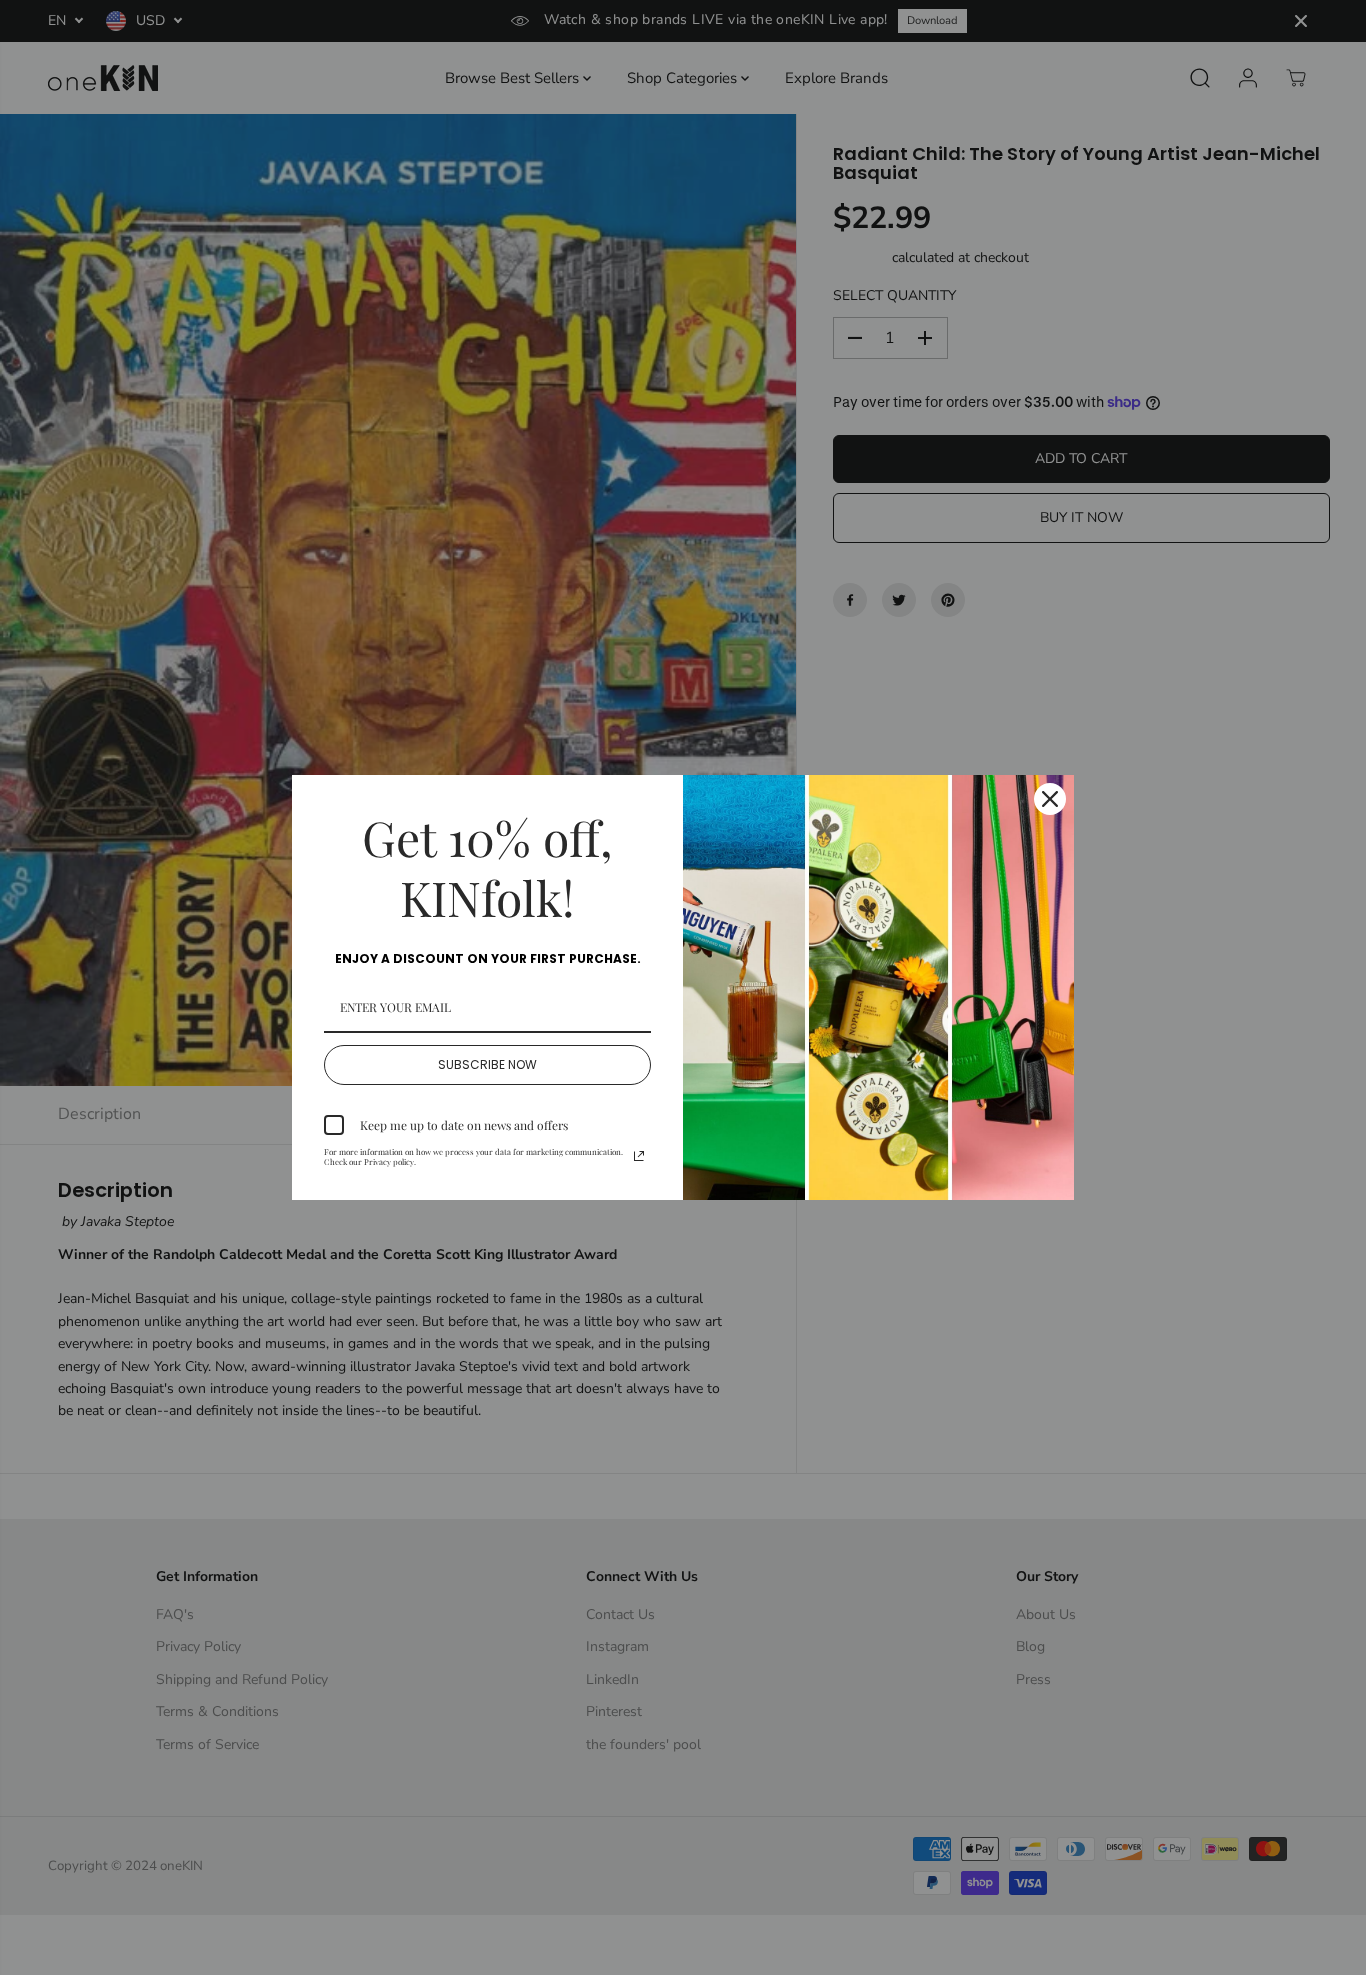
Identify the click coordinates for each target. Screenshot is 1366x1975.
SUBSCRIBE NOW (487, 1064)
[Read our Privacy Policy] (639, 1156)
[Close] (1050, 799)
